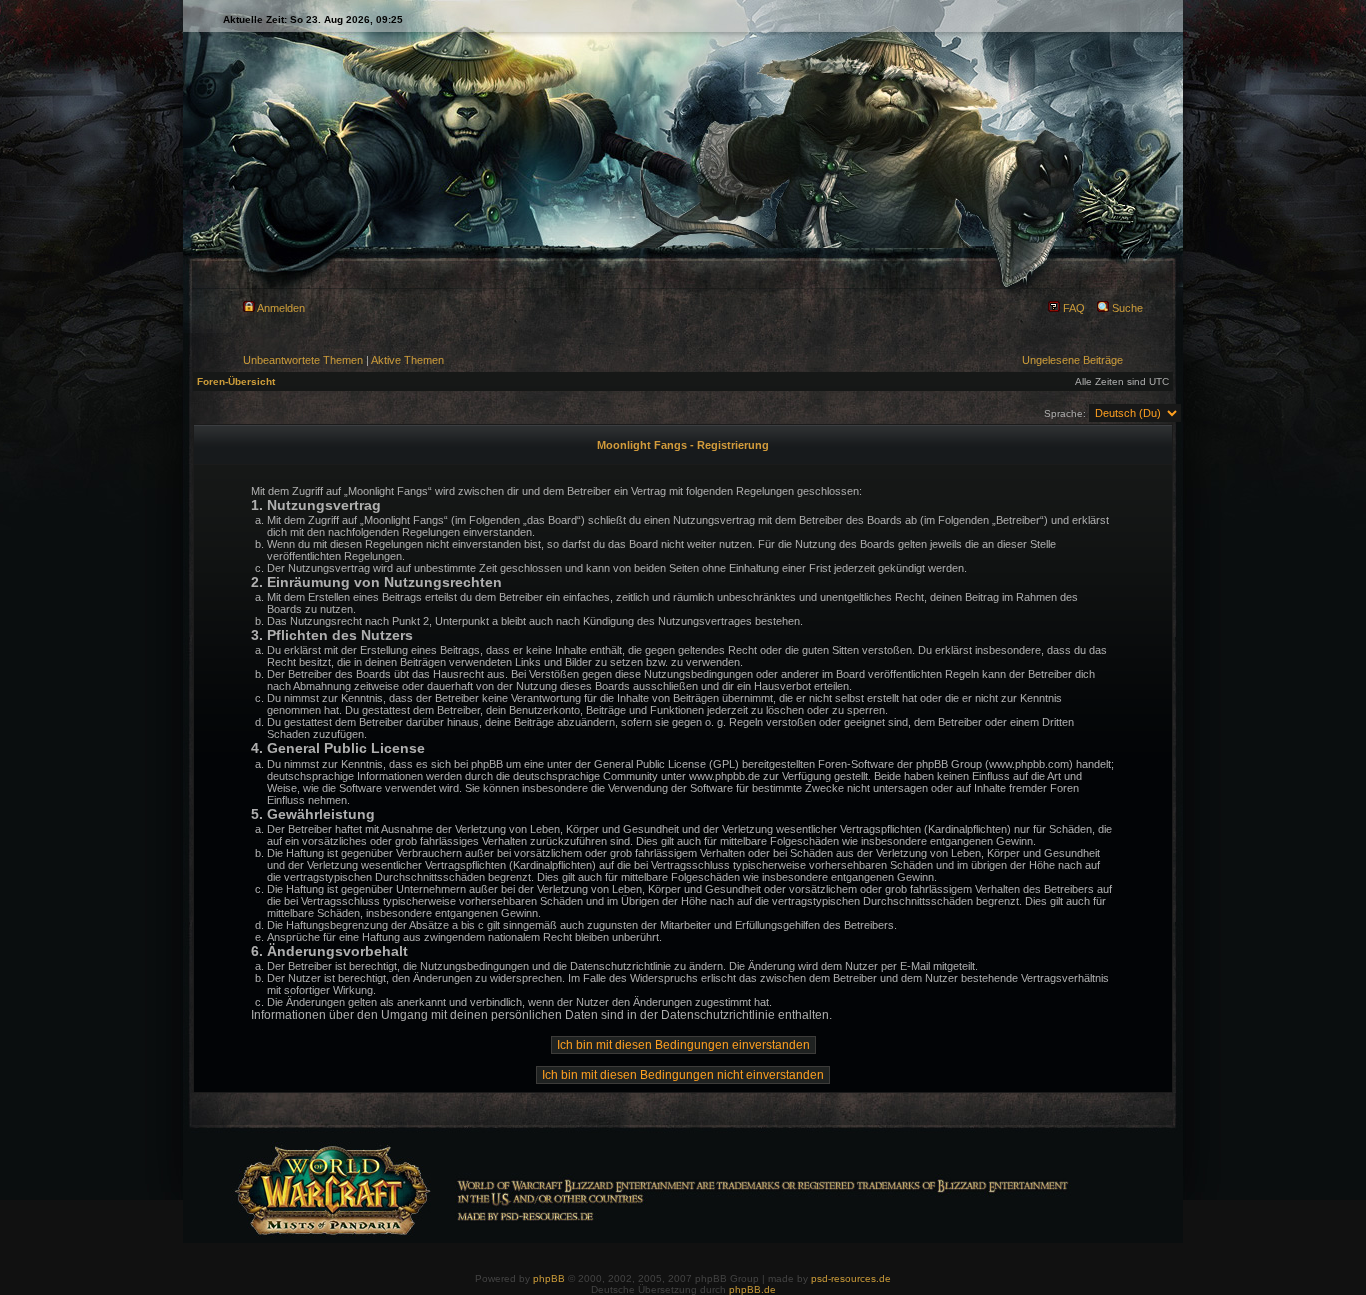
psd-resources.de (851, 1278)
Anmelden (280, 308)
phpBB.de (752, 1289)
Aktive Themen (407, 360)
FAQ (1072, 308)
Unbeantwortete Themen (303, 360)
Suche (1126, 308)
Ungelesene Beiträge (1072, 360)
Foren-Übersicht (236, 381)
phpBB (549, 1278)
